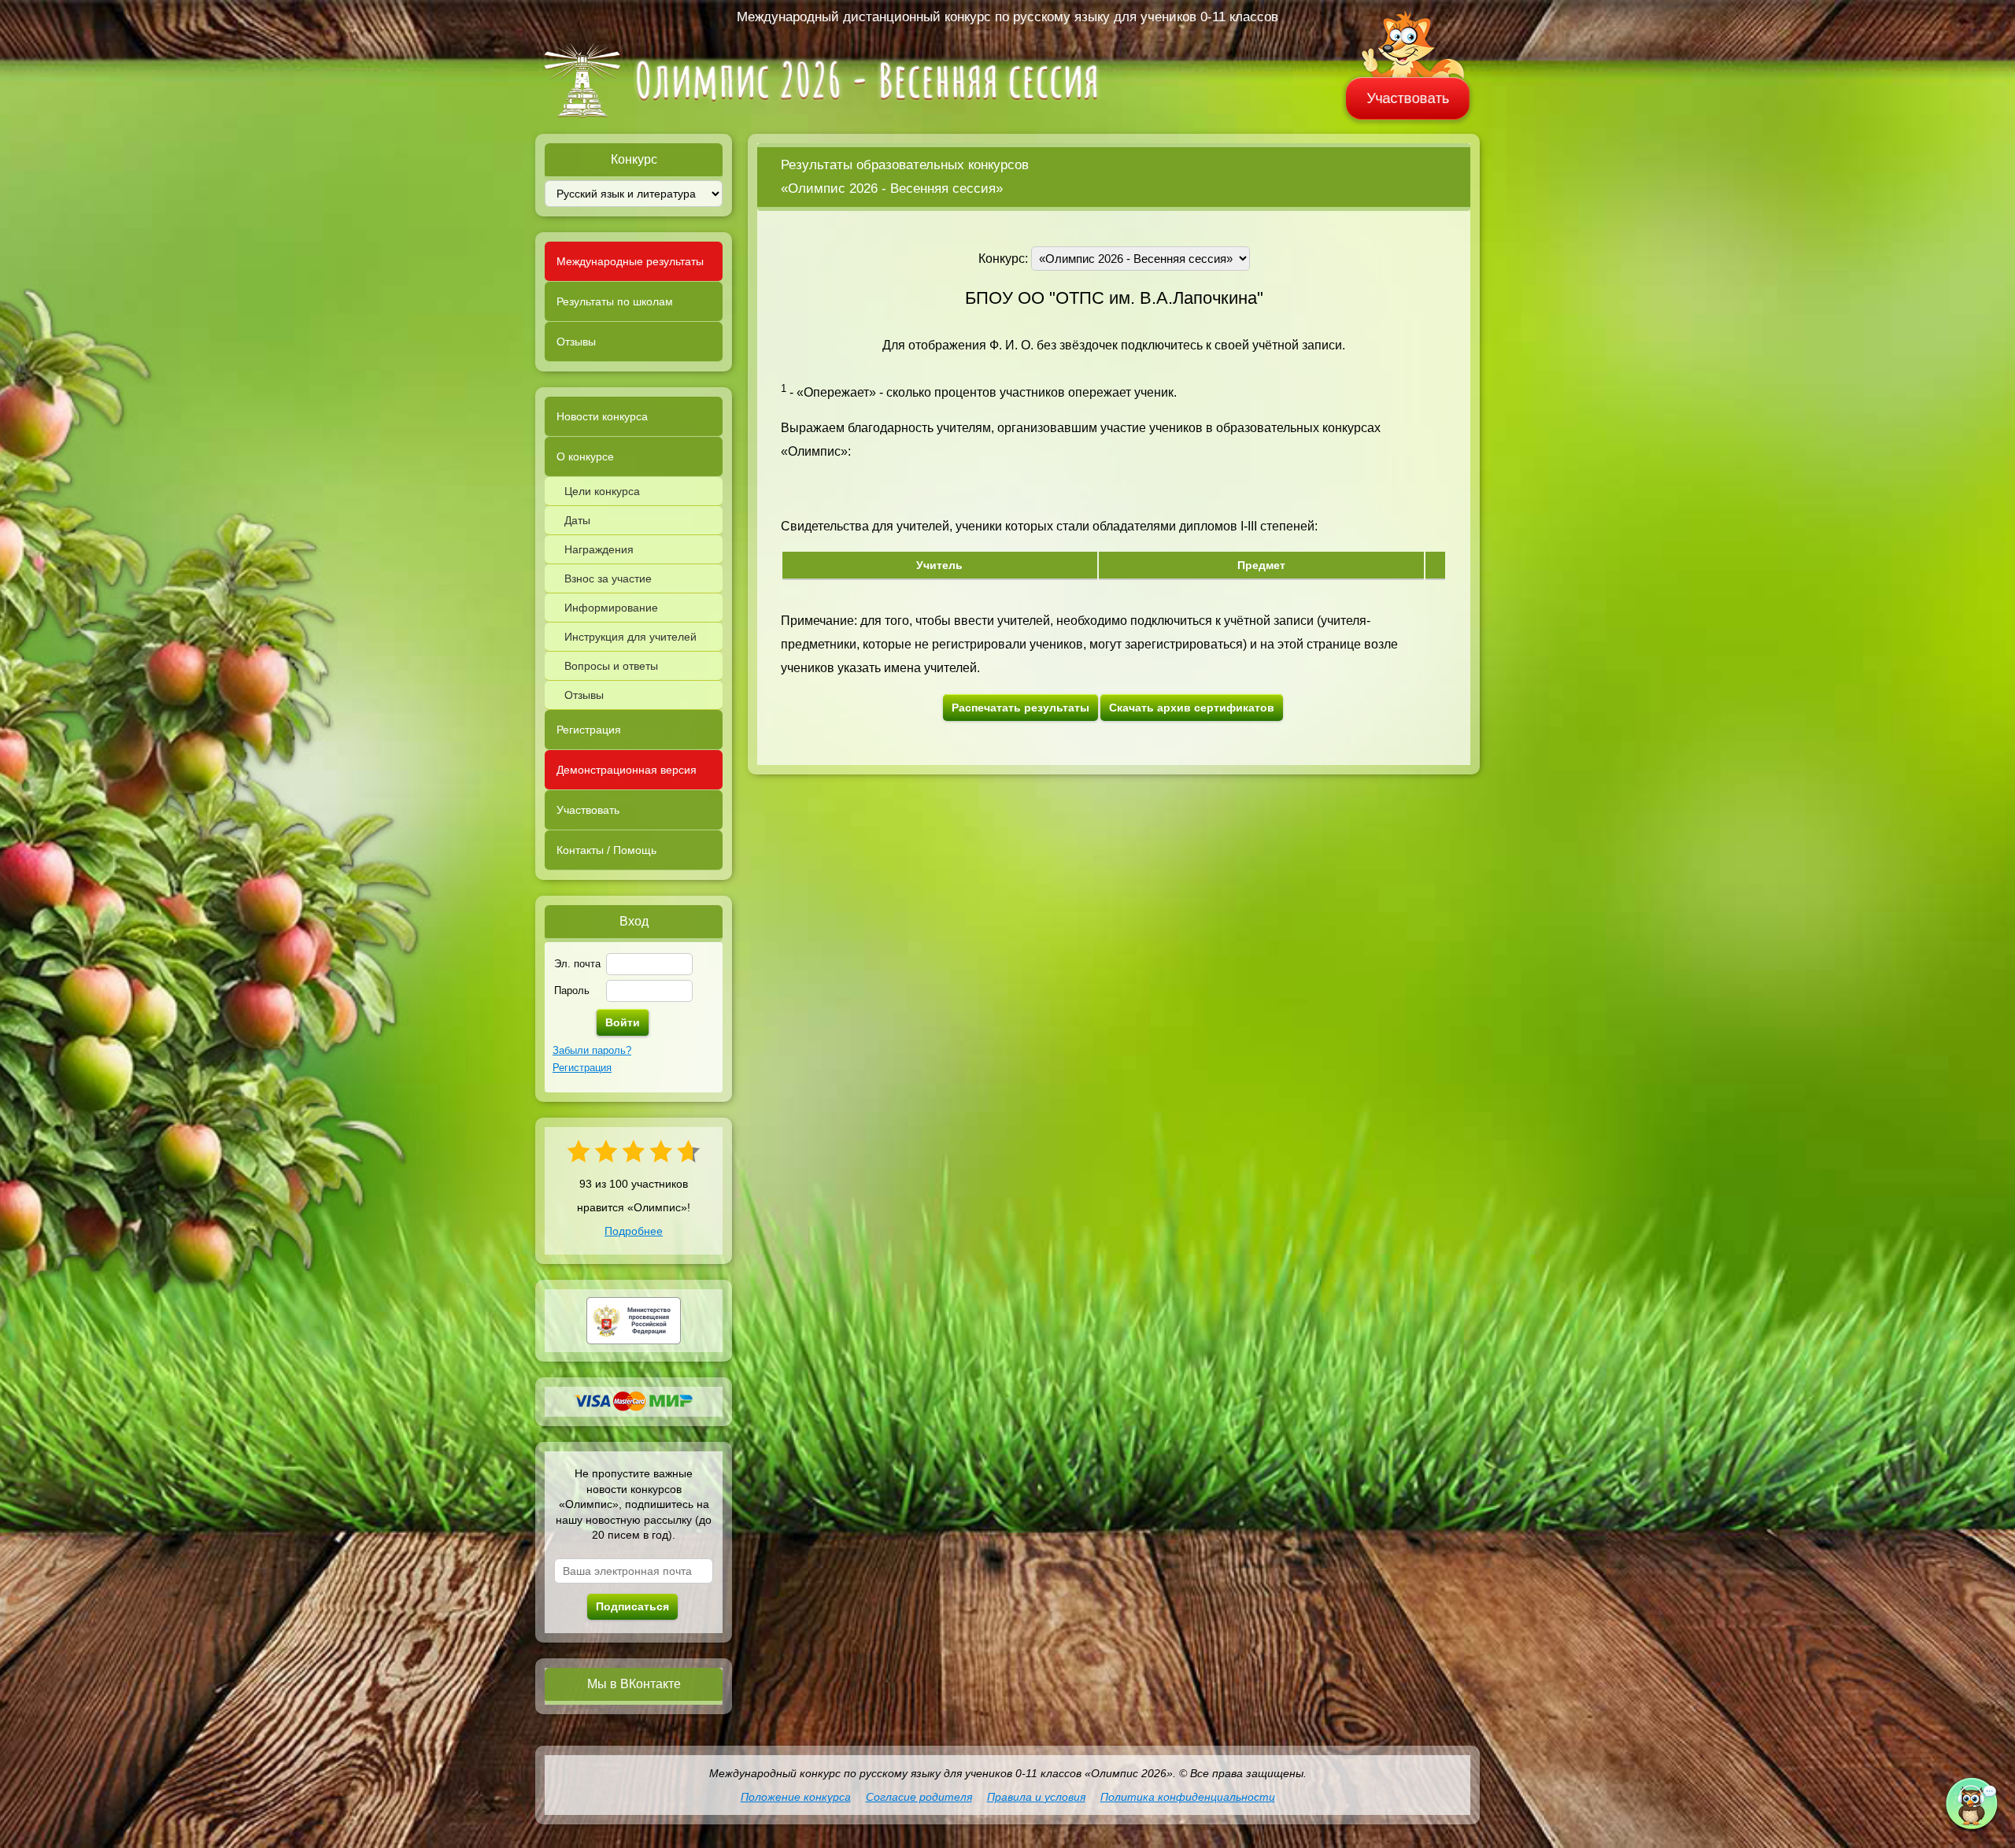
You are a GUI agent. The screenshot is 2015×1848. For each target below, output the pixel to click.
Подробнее (634, 1231)
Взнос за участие (608, 578)
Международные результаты (630, 261)
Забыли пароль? (592, 1050)
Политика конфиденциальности (1188, 1797)
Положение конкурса (796, 1797)
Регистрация (589, 730)
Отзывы (576, 342)
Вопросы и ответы (611, 666)
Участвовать (1408, 98)
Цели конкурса (602, 491)
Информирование (611, 608)
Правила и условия (1036, 1797)
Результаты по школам (615, 301)
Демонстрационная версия (627, 770)
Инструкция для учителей (630, 637)
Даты (577, 520)
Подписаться (632, 1606)
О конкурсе (585, 456)
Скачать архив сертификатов (1192, 708)
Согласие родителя (919, 1797)
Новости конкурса (602, 416)
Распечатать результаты (1020, 708)
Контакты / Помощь (606, 850)
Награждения (599, 549)
